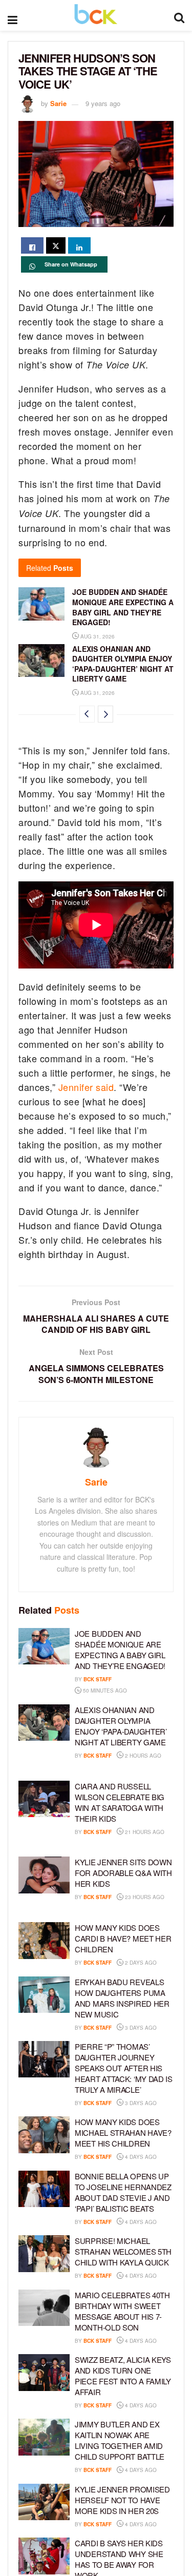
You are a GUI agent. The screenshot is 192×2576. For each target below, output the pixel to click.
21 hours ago (144, 1832)
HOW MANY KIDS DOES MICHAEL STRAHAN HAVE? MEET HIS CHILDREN (123, 2132)
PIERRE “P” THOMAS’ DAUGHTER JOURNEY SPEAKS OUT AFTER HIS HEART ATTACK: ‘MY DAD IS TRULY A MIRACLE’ (124, 2068)
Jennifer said (86, 1087)
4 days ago (140, 2157)
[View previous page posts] (87, 714)
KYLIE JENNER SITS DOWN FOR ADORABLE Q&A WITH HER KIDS (123, 1873)
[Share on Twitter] (56, 245)
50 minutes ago (104, 1691)
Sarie (58, 103)
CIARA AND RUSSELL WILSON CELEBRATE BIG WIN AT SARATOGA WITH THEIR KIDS (120, 1802)
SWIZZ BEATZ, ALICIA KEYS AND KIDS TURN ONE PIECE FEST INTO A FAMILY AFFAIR (123, 2376)
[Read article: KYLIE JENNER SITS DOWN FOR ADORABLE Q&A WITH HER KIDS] (44, 1875)
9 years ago (103, 103)
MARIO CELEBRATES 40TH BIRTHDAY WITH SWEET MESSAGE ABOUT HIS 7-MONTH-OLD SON (122, 2311)
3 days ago (140, 2028)
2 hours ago (142, 1756)
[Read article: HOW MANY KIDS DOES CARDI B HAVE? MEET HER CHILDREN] (44, 1941)
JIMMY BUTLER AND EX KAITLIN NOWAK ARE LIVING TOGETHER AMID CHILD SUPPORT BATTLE (120, 2440)
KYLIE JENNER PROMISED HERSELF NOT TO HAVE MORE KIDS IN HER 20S (122, 2500)
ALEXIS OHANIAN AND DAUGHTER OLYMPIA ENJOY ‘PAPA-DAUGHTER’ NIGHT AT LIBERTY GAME (123, 664)
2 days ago (140, 1963)
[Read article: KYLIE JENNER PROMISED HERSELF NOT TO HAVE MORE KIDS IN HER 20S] (44, 2502)
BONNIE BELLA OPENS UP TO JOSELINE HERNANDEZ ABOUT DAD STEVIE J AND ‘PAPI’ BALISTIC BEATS (123, 2192)
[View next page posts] (105, 714)
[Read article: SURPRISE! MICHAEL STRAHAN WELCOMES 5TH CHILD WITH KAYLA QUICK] (44, 2254)
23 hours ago (144, 1897)
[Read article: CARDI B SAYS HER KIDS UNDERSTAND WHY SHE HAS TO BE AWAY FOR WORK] (44, 2556)
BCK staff (98, 1679)
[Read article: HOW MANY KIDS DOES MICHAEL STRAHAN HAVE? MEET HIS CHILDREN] (44, 2135)
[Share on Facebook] (32, 245)
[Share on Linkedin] (79, 245)
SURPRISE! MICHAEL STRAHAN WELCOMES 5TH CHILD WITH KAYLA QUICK (123, 2251)
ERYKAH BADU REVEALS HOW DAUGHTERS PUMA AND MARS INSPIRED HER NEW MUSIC (122, 1998)
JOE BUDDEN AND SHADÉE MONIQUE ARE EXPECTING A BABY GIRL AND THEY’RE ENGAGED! (123, 607)
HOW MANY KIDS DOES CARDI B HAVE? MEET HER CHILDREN (123, 1938)
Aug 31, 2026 (97, 636)
